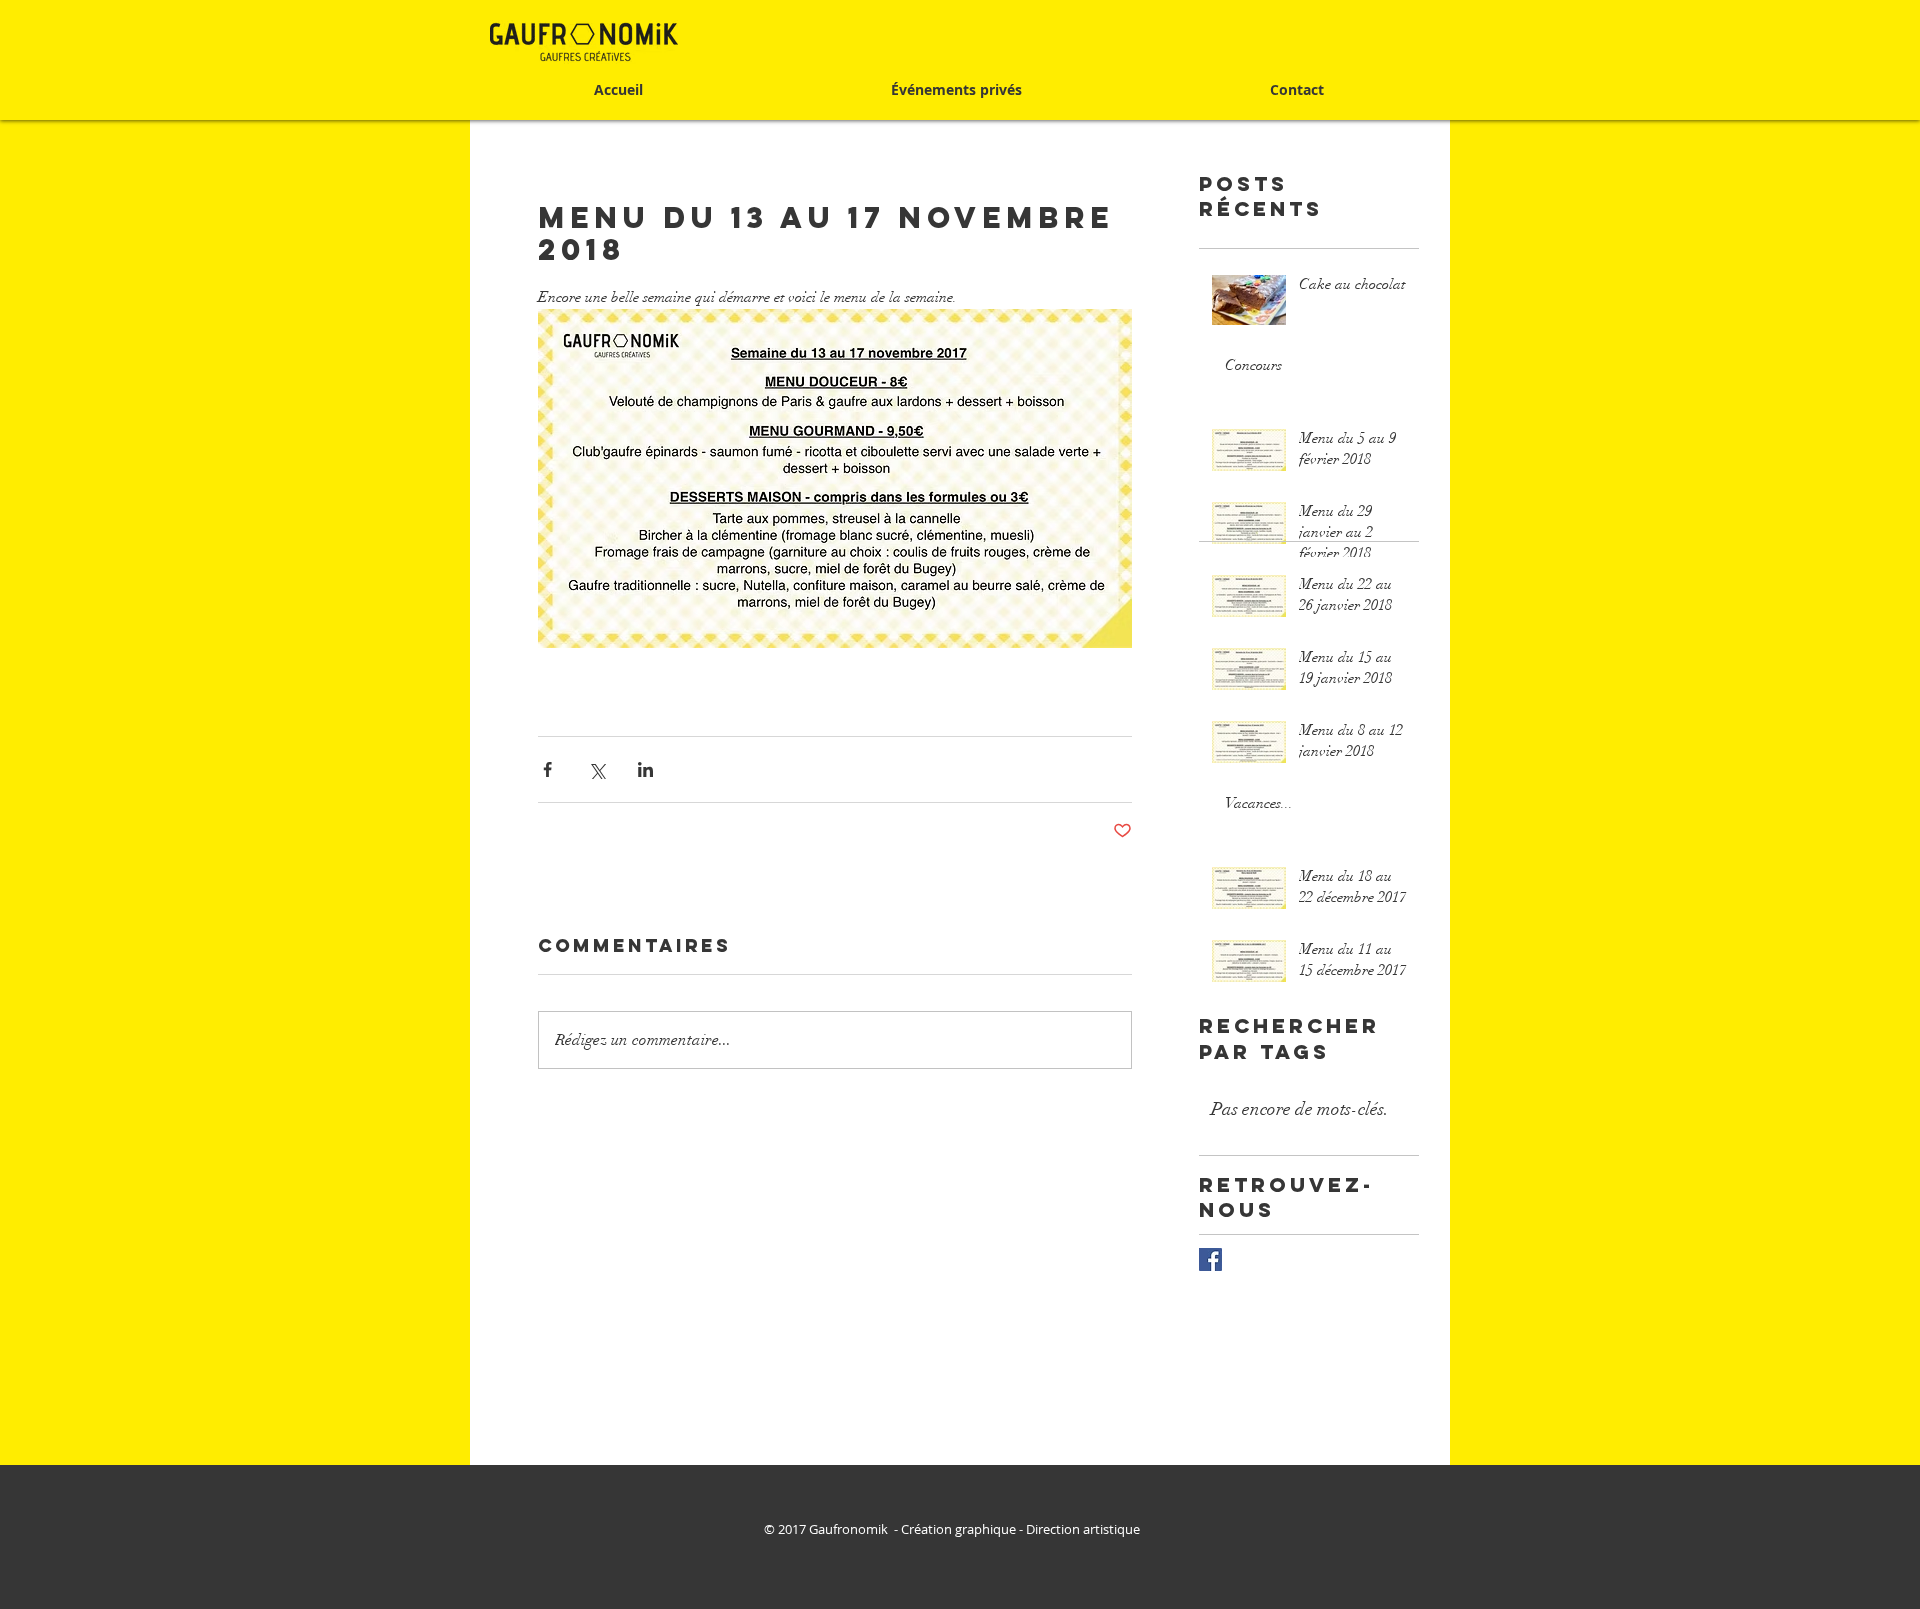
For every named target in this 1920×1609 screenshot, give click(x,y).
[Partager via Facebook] (547, 769)
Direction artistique (1084, 1529)
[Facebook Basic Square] (1210, 1259)
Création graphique (958, 1529)
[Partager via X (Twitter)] (596, 769)
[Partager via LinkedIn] (645, 769)
